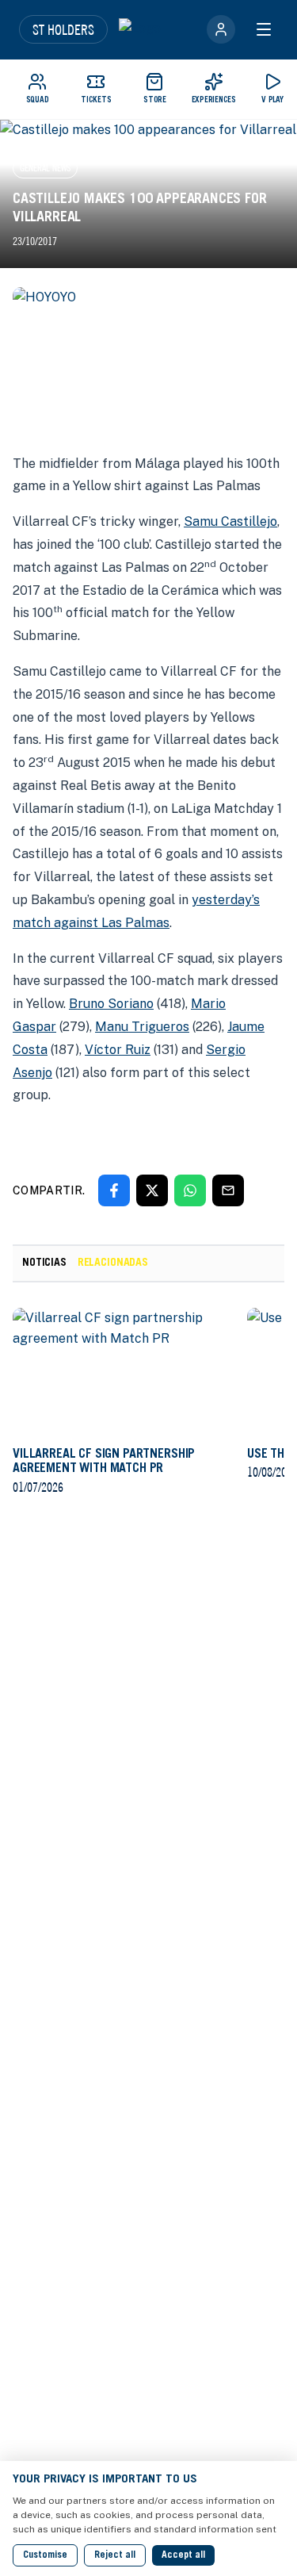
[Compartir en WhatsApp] (190, 1190)
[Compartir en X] (152, 1190)
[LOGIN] (221, 29)
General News (45, 168)
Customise (45, 2555)
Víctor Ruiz (118, 1050)
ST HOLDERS (63, 29)
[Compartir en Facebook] (114, 1190)
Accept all (183, 2555)
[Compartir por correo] (228, 1190)
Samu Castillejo (230, 521)
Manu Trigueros (142, 1027)
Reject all (115, 2555)
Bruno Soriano (111, 1004)
